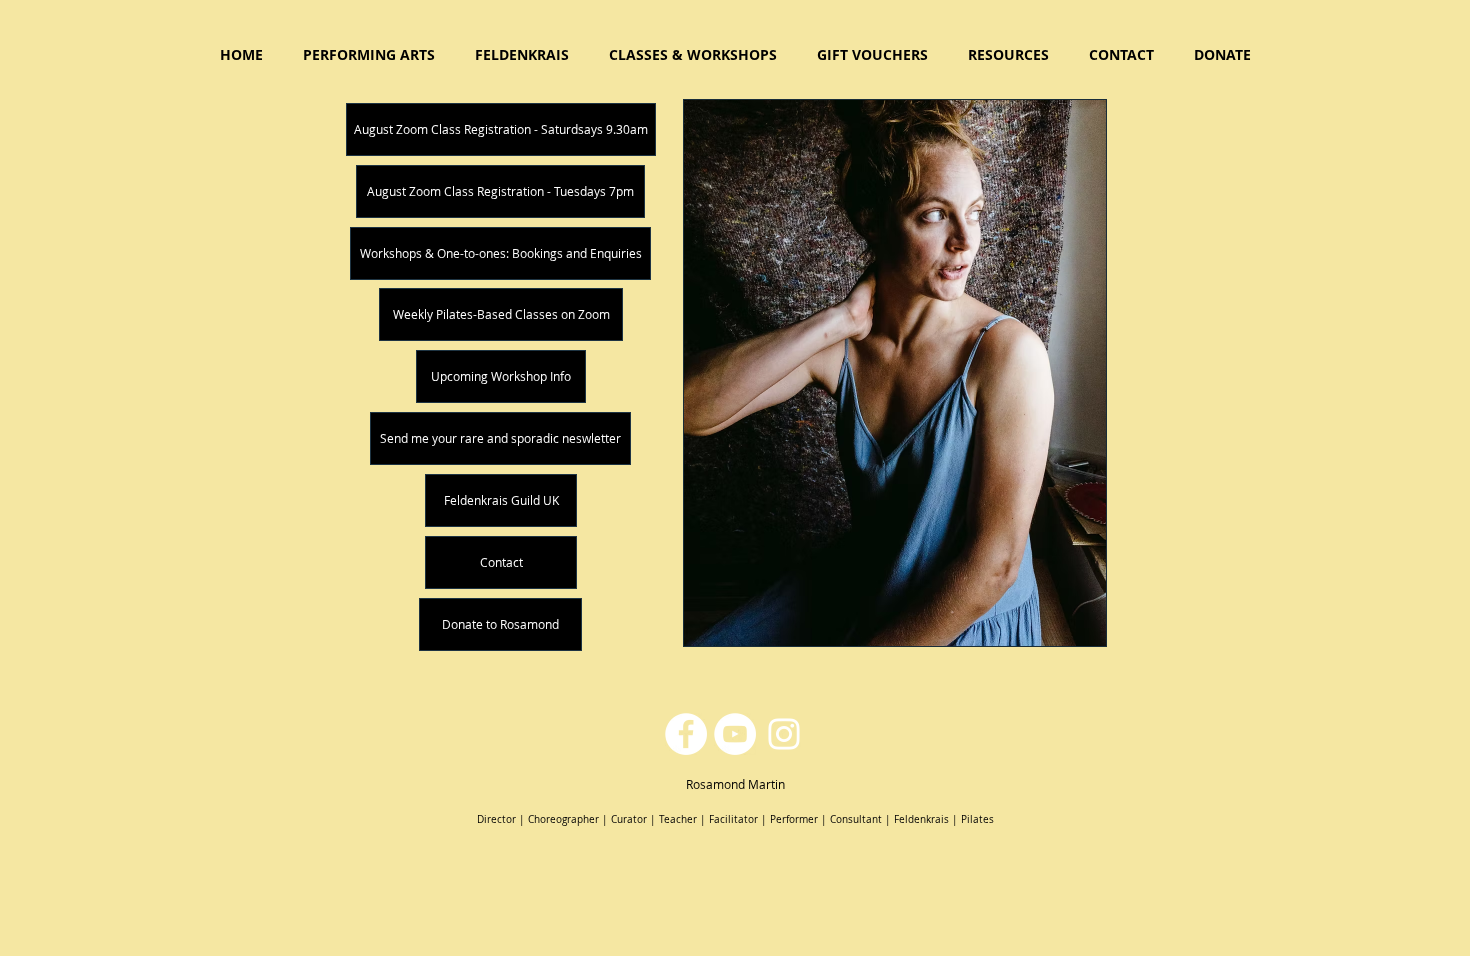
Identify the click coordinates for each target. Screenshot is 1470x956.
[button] (693, 55)
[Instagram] (784, 734)
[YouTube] (735, 734)
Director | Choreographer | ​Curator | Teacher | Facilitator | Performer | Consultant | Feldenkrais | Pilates (735, 819)
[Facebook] (686, 734)
